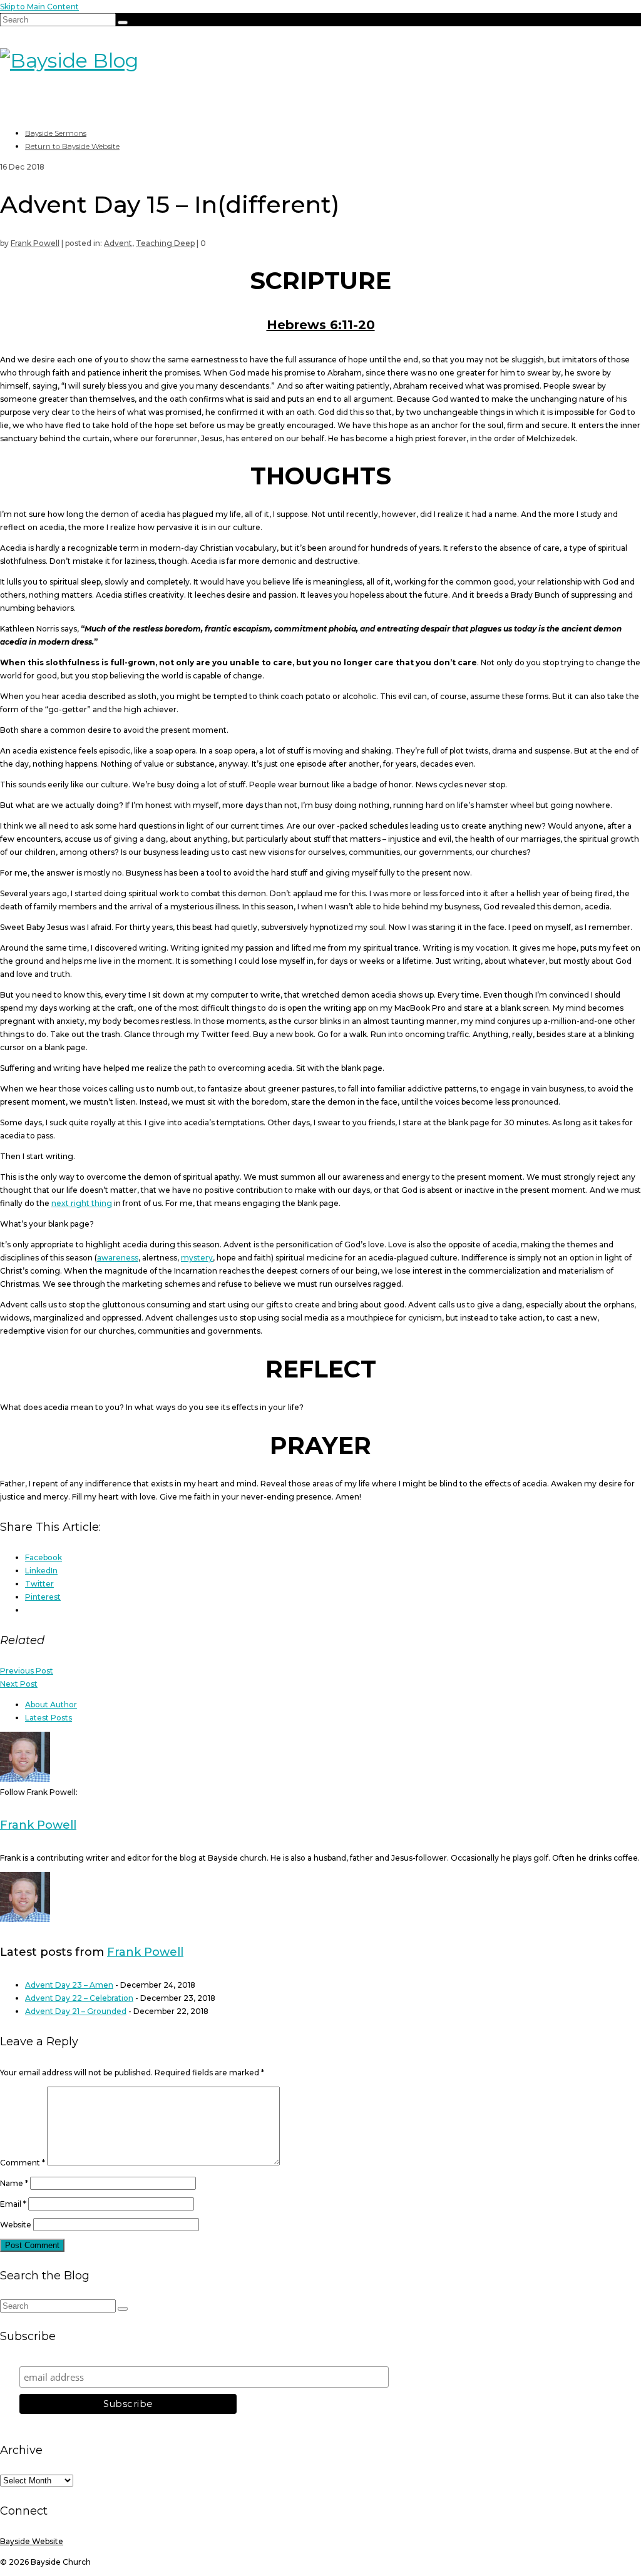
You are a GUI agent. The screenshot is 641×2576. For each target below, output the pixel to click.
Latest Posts (49, 1718)
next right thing (82, 1203)
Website (16, 2225)
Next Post (19, 1684)
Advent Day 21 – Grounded (76, 2011)
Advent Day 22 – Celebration (79, 1998)
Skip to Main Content (39, 7)
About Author (51, 1705)
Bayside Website (32, 2541)
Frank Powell (35, 243)
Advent (118, 243)
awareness (118, 1258)
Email (13, 2204)
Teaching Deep (165, 243)
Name (14, 2183)
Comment (23, 2163)
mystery (197, 1258)
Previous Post (27, 1671)
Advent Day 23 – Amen (69, 1985)
